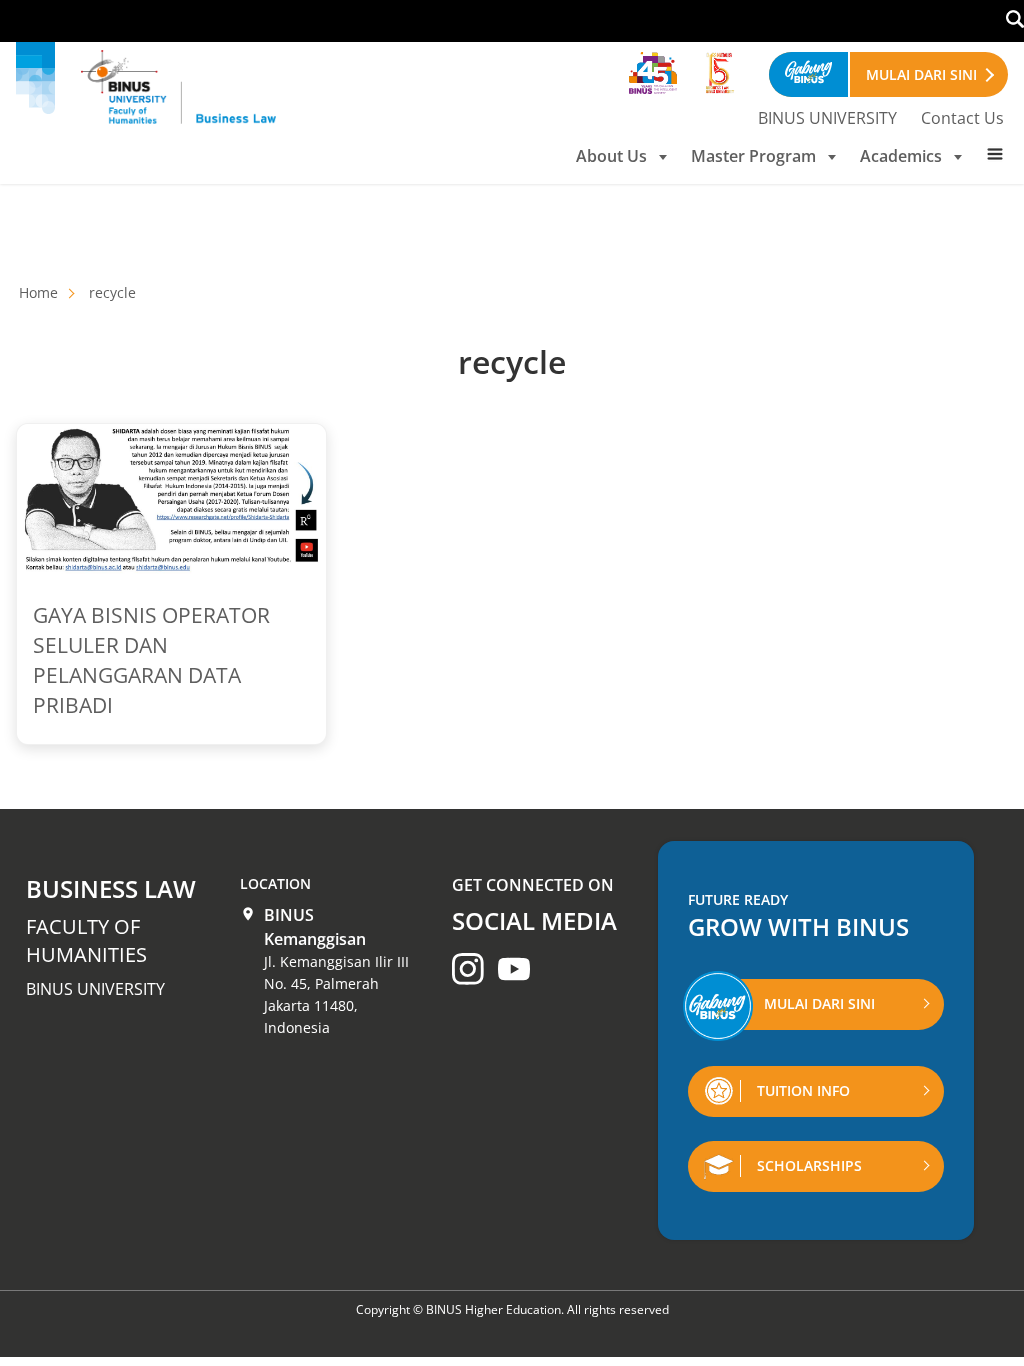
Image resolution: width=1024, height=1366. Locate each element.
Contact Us (962, 118)
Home (38, 292)
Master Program (753, 156)
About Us (611, 156)
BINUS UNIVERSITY (827, 118)
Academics (901, 156)
